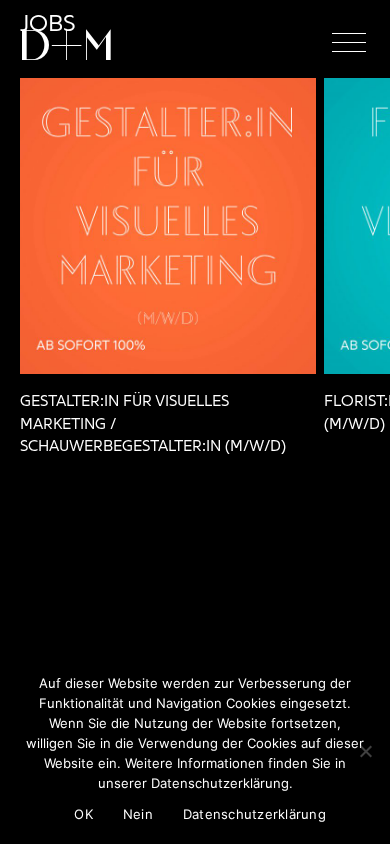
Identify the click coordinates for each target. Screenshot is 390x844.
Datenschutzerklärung (254, 814)
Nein (138, 814)
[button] (349, 43)
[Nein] (365, 751)
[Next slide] (352, 273)
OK (83, 814)
